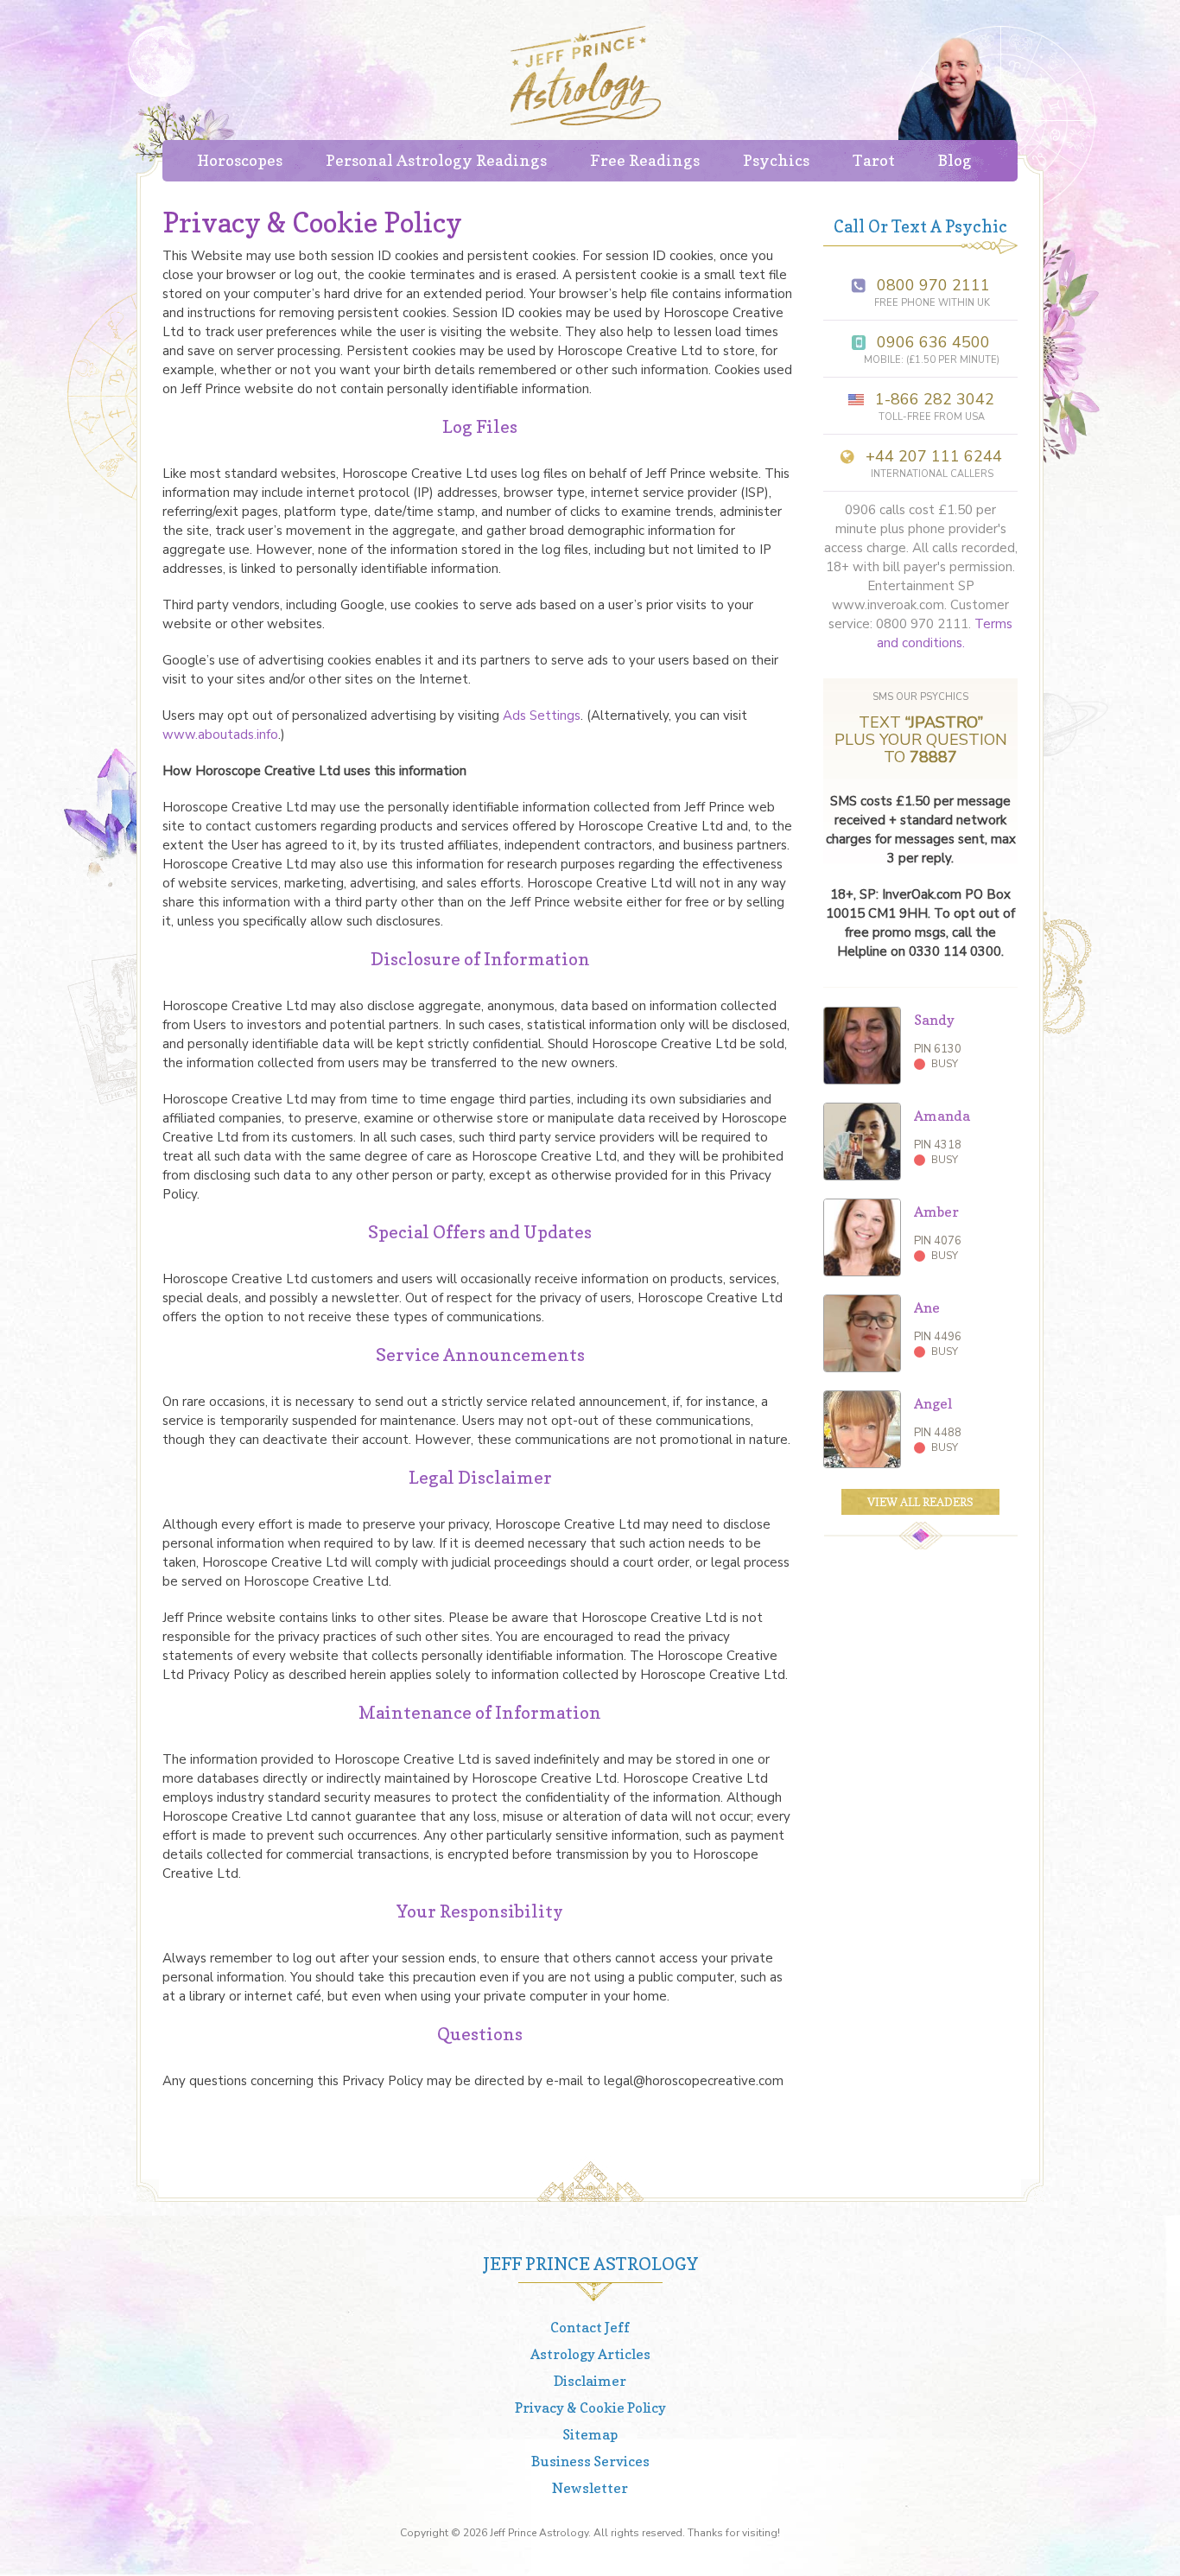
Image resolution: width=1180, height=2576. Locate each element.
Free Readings (645, 160)
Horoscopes (240, 160)
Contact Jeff (590, 2327)
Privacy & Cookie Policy (590, 2407)
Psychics (776, 160)
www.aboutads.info (220, 735)
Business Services (590, 2461)
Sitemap (590, 2434)
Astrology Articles (590, 2354)
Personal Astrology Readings (436, 160)
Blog (955, 160)
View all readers (920, 1502)
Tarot (874, 160)
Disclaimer (590, 2381)
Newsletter (590, 2488)
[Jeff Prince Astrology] (586, 76)
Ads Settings (542, 716)
